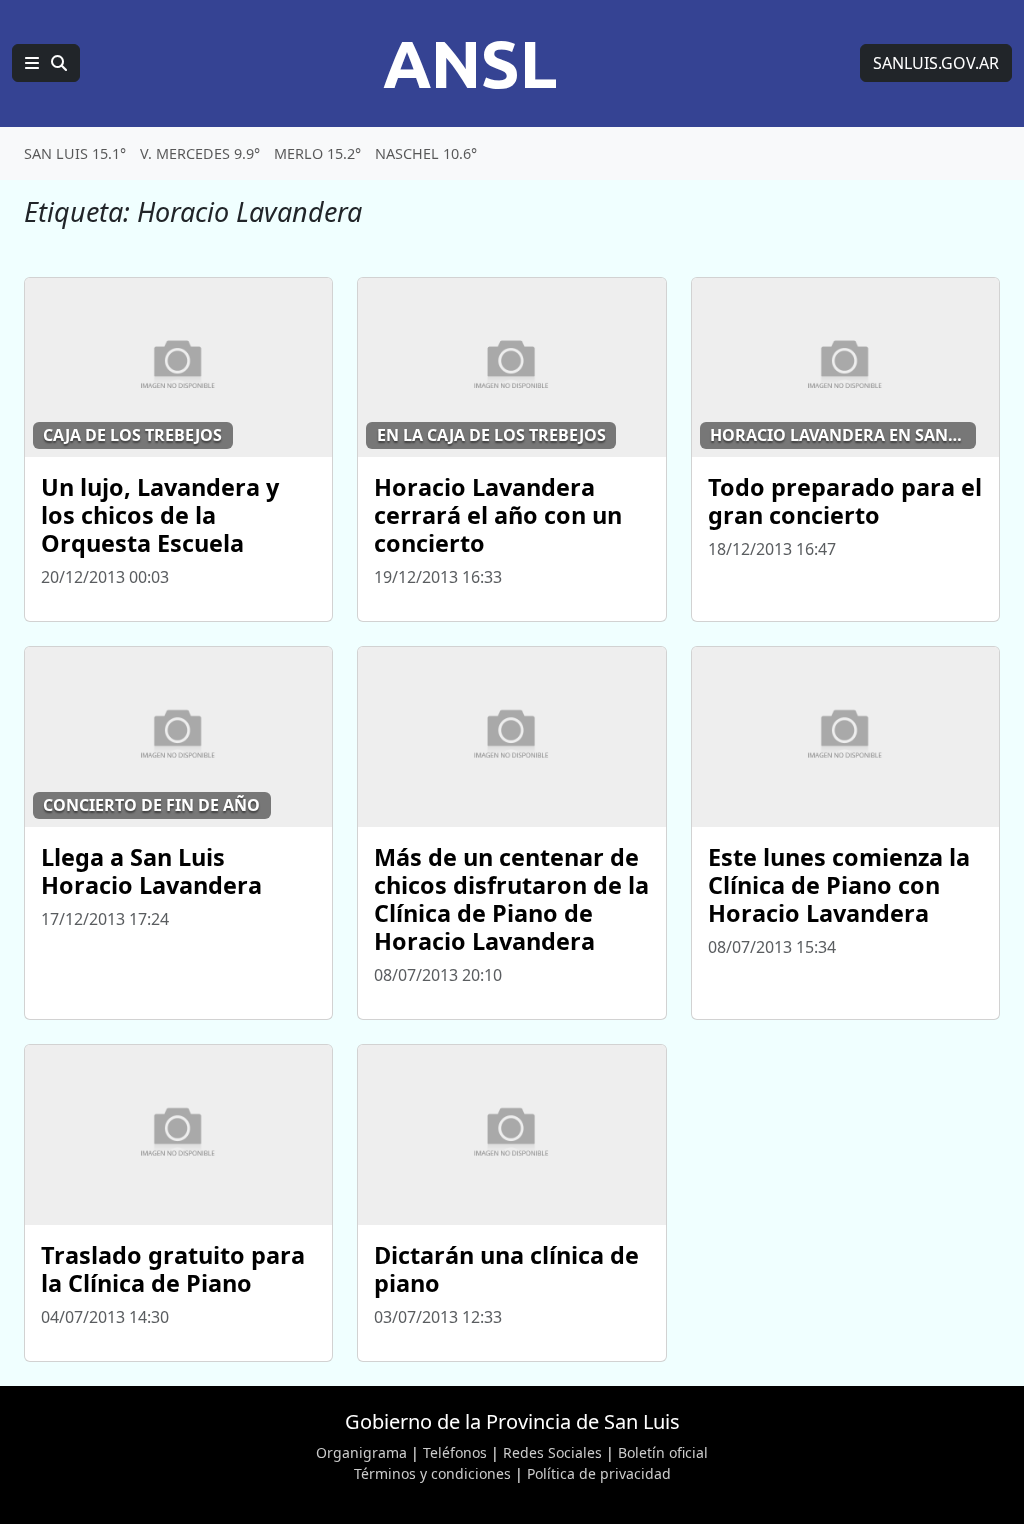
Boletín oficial (663, 1452)
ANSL (470, 63)
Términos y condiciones (432, 1473)
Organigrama (361, 1452)
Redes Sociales (552, 1452)
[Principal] (46, 63)
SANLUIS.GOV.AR (936, 63)
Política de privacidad (599, 1473)
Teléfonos (455, 1452)
